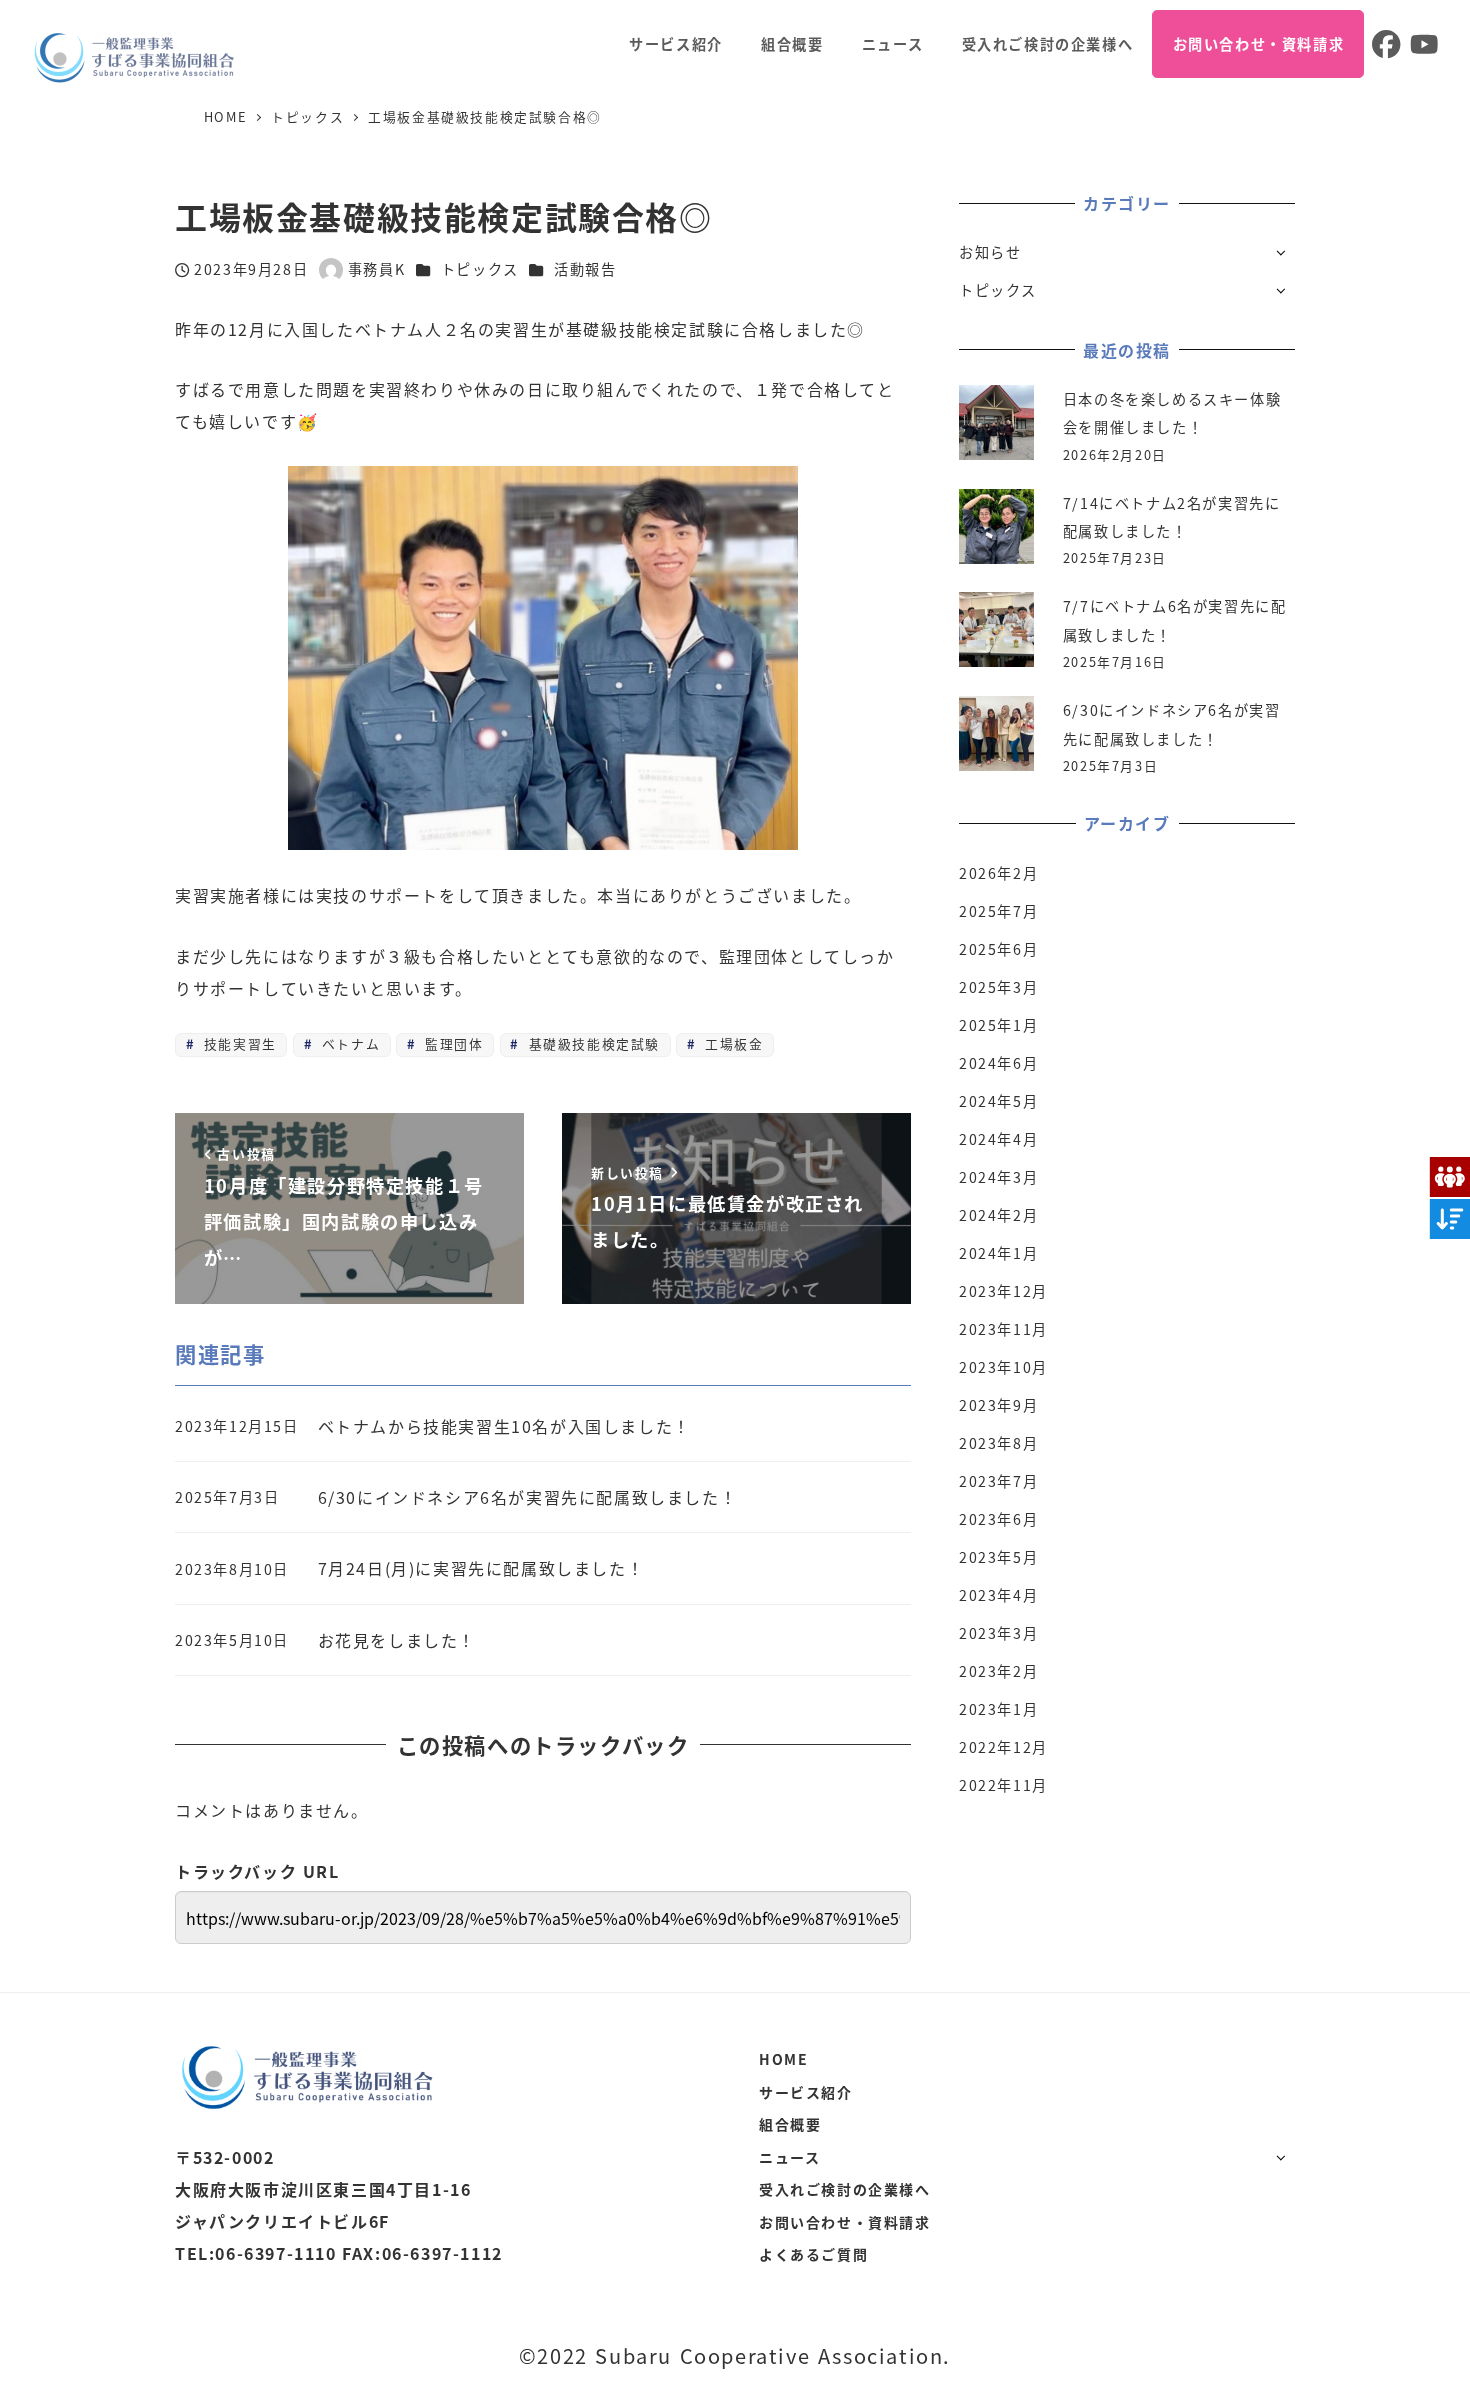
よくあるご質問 (813, 2254)
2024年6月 (998, 1063)
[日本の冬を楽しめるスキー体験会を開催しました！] (996, 422)
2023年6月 (998, 1519)
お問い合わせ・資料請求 (845, 2222)
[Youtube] (1422, 44)
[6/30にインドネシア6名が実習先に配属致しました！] (996, 733)
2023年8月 (998, 1443)
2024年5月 (998, 1101)
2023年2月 (998, 1671)
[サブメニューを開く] (1280, 251)
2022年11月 (1003, 1785)
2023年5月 (998, 1557)
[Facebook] (1383, 44)
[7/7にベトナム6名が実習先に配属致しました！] (996, 629)
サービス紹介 (806, 2092)
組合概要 (790, 2124)
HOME (783, 2059)
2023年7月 (998, 1481)
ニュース (789, 2157)
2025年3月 (998, 987)
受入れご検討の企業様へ (845, 2189)
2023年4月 (998, 1595)
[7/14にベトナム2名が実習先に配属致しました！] (996, 526)
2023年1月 (998, 1709)
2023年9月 (998, 1405)
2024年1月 (998, 1253)
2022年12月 (1003, 1747)
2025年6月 (998, 949)
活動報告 (585, 269)
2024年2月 (998, 1215)
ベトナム (348, 1043)
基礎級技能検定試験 (591, 1043)
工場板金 (731, 1043)
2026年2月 (998, 873)
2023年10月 (1003, 1367)
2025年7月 (998, 911)
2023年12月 (1003, 1291)
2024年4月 (998, 1139)
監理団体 (452, 1043)
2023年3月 (998, 1633)
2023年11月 (1003, 1329)
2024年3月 (998, 1177)
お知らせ (990, 252)
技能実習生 (237, 1043)
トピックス (480, 269)
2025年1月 (998, 1025)
